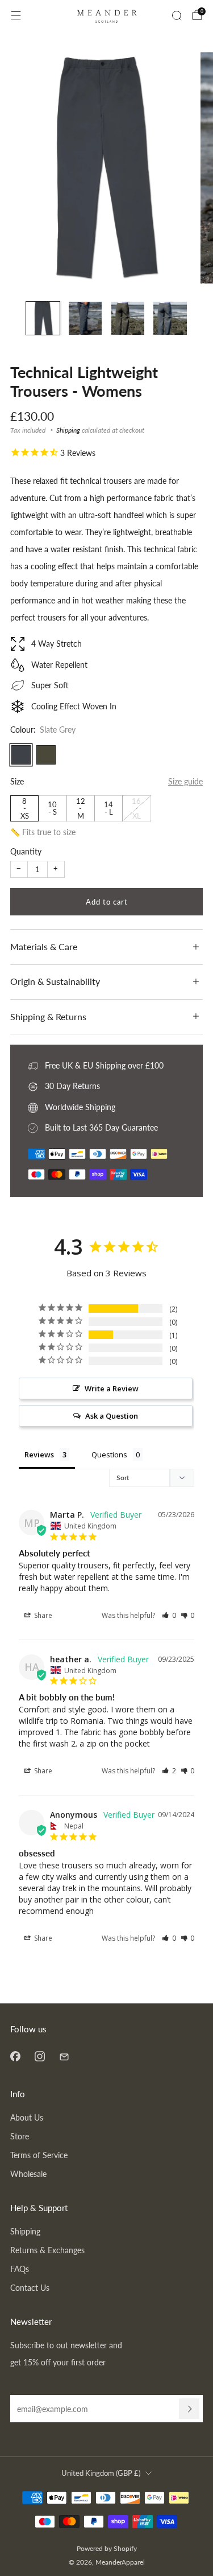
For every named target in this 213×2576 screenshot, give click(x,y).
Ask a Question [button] (112, 1416)
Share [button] (42, 1615)
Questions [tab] (109, 1455)
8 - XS (25, 808)
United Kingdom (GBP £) (101, 2473)
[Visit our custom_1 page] (64, 2057)
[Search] (177, 15)
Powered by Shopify (107, 2548)
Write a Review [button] (112, 1388)
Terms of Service (39, 2155)
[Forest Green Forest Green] (46, 755)
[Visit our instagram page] (39, 2057)
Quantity (26, 851)
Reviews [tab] (39, 1455)
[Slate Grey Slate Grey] (21, 755)
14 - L (108, 808)
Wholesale (28, 2174)
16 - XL (136, 808)
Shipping (68, 430)
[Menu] (16, 15)
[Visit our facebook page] (15, 2057)
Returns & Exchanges (47, 2250)
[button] (169, 1615)
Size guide (185, 781)
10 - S (52, 808)
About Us (27, 2117)
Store (20, 2136)
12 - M (81, 808)
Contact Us (30, 2288)
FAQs (20, 2269)
